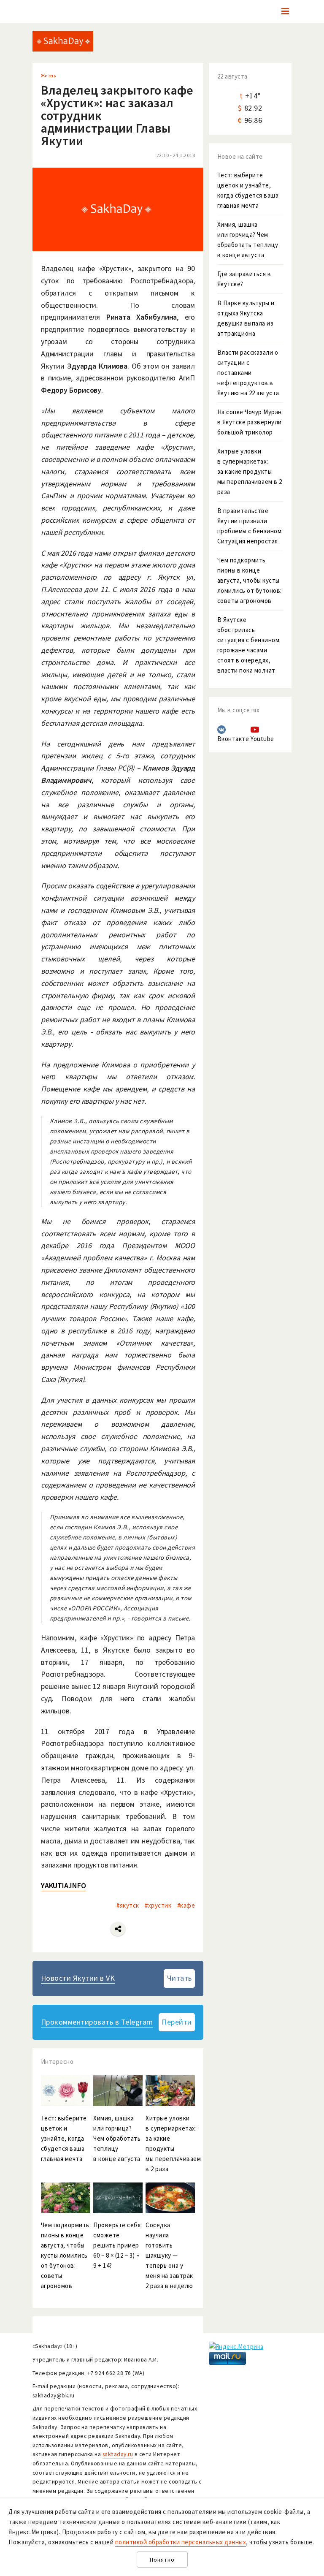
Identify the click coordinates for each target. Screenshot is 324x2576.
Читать (180, 1978)
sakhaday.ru (118, 2454)
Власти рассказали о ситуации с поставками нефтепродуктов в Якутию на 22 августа (248, 373)
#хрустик (158, 1905)
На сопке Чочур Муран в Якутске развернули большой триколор (250, 422)
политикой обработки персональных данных (181, 2542)
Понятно (162, 2560)
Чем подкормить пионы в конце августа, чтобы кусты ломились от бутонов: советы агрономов (250, 580)
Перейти (177, 2022)
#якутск (128, 1905)
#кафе (186, 1905)
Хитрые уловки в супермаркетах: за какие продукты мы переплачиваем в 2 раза (250, 471)
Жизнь (49, 75)
